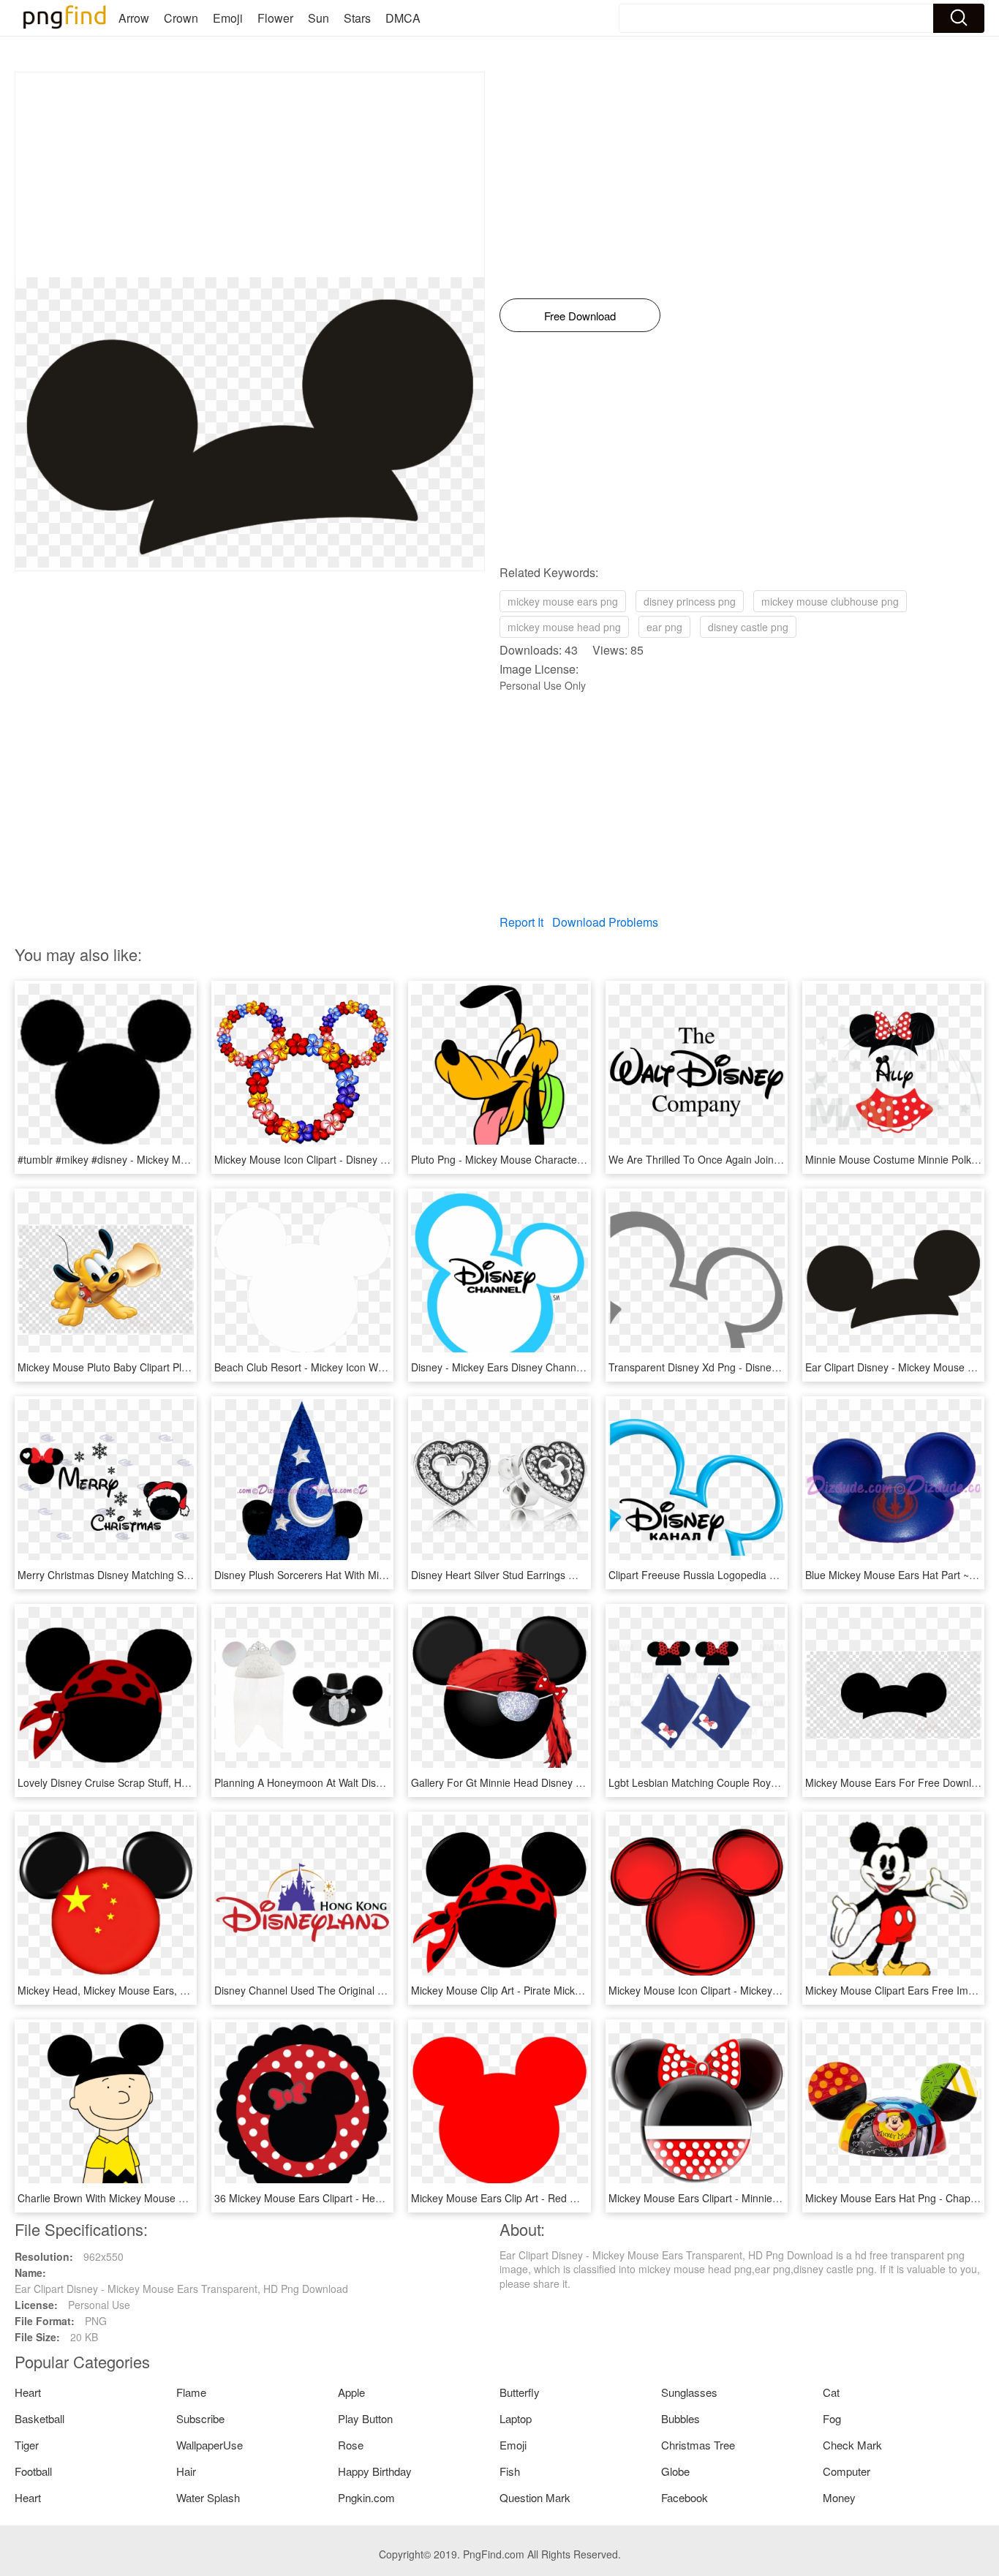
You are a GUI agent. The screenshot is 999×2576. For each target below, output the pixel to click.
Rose (351, 2445)
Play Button (365, 2418)
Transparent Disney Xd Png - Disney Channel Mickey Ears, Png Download (780, 1367)
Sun (318, 18)
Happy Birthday (375, 2471)
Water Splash (208, 2497)
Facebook (685, 2497)
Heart (28, 2392)
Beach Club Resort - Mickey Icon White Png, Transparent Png (357, 1367)
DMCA (403, 18)
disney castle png (748, 627)
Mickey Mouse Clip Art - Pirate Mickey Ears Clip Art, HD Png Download (574, 1990)
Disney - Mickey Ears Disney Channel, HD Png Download (543, 1367)
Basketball (39, 2418)
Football (33, 2471)
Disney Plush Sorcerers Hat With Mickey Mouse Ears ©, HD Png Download (387, 1575)
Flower (275, 18)
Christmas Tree (698, 2445)
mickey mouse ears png (563, 601)
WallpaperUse (210, 2445)
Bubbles (681, 2418)
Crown (181, 18)
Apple (351, 2392)
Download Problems (605, 922)
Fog (832, 2418)
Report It (521, 922)
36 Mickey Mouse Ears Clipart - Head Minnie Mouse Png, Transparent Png (387, 2198)
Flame (191, 2392)
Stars (357, 18)
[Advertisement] (250, 175)
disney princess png (690, 601)
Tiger (27, 2445)
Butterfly (520, 2392)
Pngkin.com (366, 2497)
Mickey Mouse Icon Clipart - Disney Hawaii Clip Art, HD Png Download (376, 1159)
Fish (510, 2471)
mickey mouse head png (564, 627)
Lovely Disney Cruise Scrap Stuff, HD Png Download (138, 1782)
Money (839, 2497)
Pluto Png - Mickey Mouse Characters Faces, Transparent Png (556, 1159)
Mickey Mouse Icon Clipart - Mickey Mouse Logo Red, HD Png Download (777, 1990)
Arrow (134, 18)
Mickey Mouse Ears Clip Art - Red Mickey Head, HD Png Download (566, 2198)
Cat (831, 2392)
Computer (847, 2471)
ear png (664, 627)
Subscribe (200, 2418)
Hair (186, 2471)
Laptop (516, 2418)
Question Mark (535, 2497)
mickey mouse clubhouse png (830, 601)
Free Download (580, 316)
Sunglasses (689, 2392)
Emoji (228, 18)
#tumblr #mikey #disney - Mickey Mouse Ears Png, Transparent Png (175, 1159)
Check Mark (852, 2445)
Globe (675, 2471)
